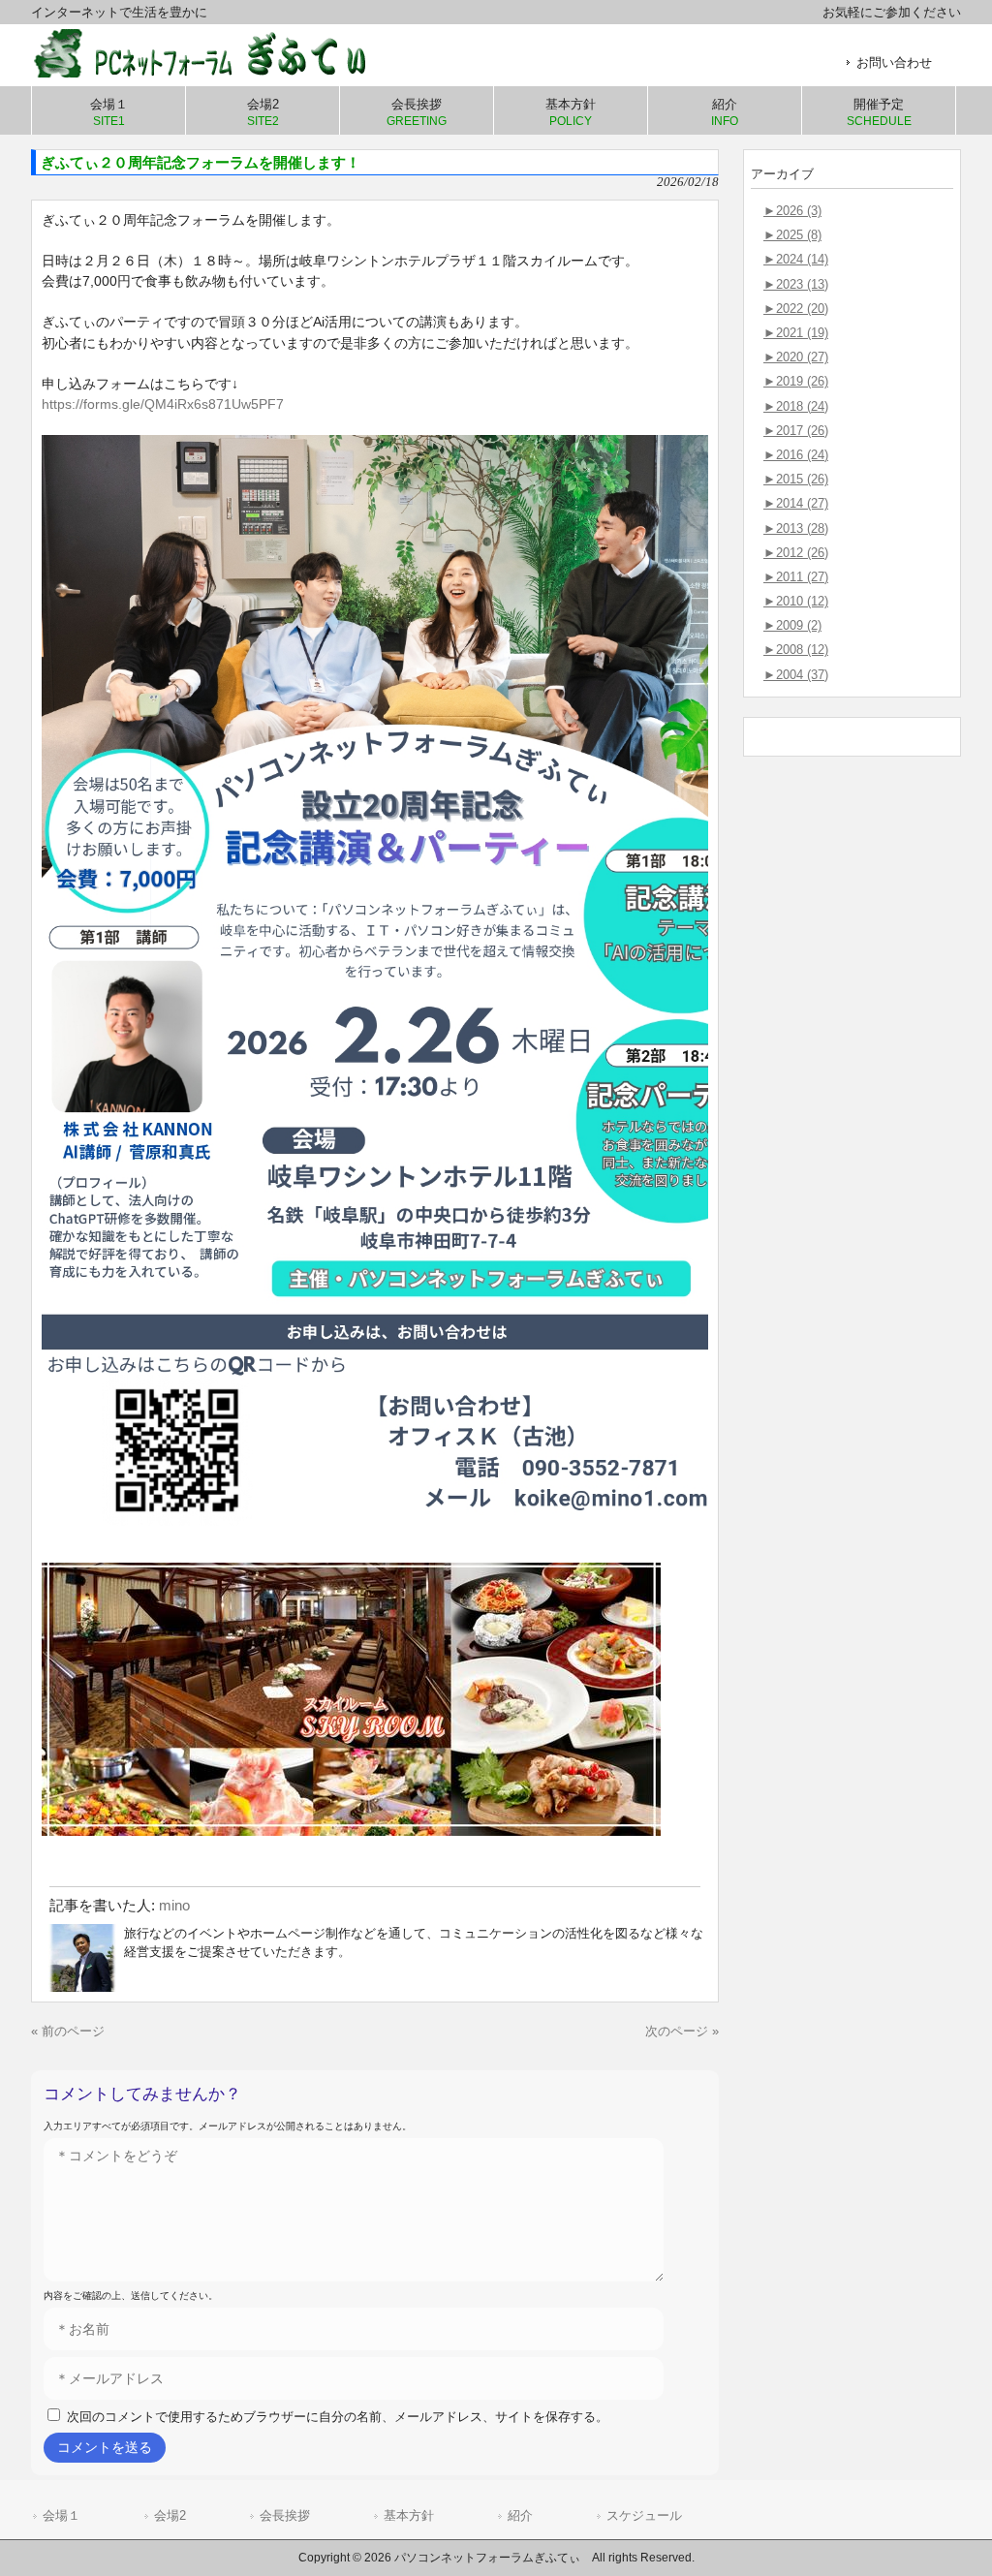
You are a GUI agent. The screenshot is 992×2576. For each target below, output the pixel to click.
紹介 (520, 2515)
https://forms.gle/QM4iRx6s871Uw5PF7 (163, 404)
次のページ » (682, 2031)
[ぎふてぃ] (215, 70)
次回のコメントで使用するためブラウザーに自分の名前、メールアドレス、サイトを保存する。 (338, 2417)
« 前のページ (68, 2031)
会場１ (62, 2515)
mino (174, 1905)
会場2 (170, 2515)
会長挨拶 (285, 2515)
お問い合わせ (894, 62)
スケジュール (644, 2515)
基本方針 (409, 2515)
